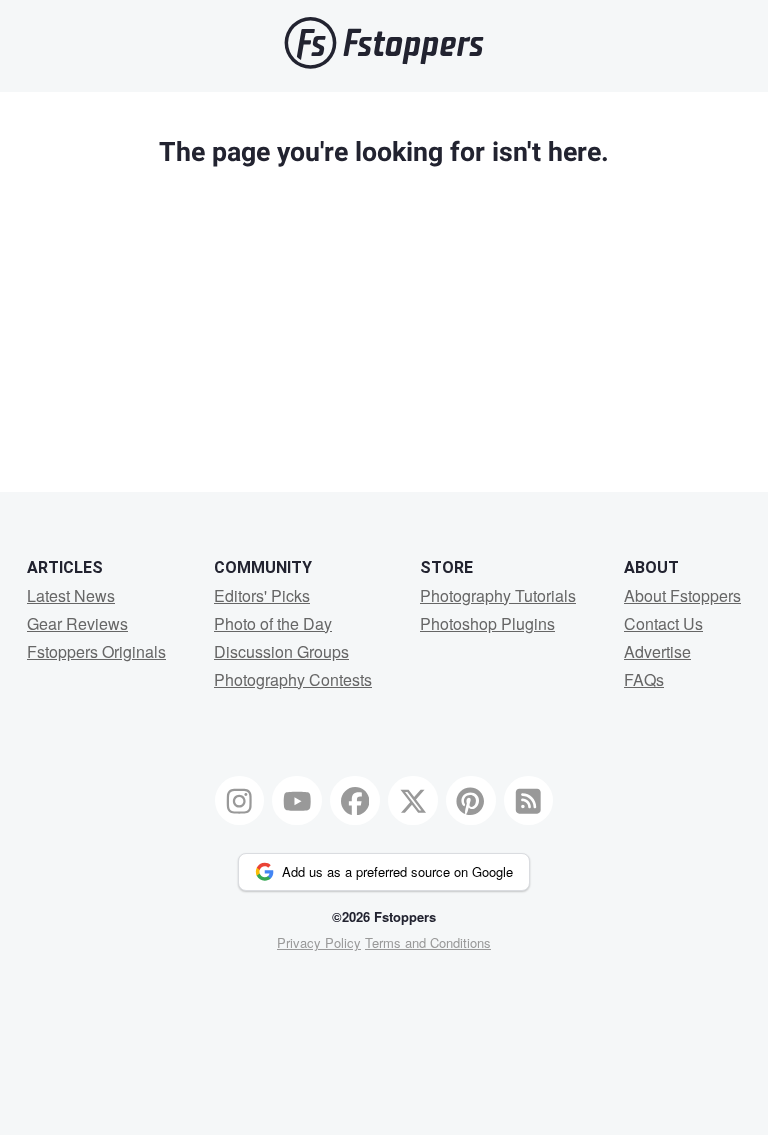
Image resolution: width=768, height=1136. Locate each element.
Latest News (71, 595)
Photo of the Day (273, 623)
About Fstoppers (682, 595)
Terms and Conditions (428, 942)
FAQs (644, 679)
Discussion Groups (281, 651)
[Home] (384, 63)
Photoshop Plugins (487, 623)
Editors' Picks (262, 595)
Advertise (657, 651)
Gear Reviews (77, 623)
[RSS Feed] (529, 801)
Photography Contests (293, 679)
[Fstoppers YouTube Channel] (297, 801)
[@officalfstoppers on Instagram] (240, 801)
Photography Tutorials (498, 595)
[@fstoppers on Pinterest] (471, 801)
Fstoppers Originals (96, 651)
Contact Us (663, 623)
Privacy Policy (319, 942)
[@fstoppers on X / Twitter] (413, 801)
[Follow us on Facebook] (355, 801)
